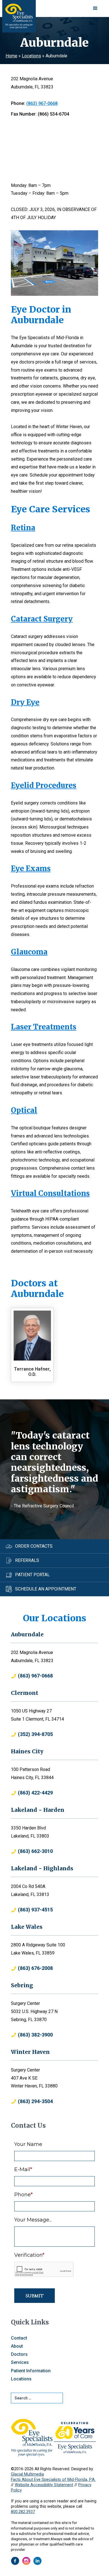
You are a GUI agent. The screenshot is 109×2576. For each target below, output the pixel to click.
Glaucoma (29, 952)
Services (20, 2362)
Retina (23, 528)
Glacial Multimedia (27, 2474)
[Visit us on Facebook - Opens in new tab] (15, 2561)
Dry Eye (25, 702)
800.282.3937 (23, 2512)
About (17, 2346)
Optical (24, 1110)
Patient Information (31, 2371)
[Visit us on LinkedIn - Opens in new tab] (37, 2561)
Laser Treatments (44, 1027)
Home (11, 56)
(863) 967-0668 (42, 103)
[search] (37, 2398)
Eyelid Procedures (44, 785)
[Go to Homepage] (19, 16)
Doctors (19, 2354)
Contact (19, 2338)
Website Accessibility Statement (44, 2485)
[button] (95, 8)
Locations (31, 56)
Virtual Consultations (50, 1193)
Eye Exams (31, 869)
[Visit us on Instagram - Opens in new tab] (26, 2561)
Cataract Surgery (42, 619)
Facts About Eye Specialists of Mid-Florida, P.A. (53, 2480)
